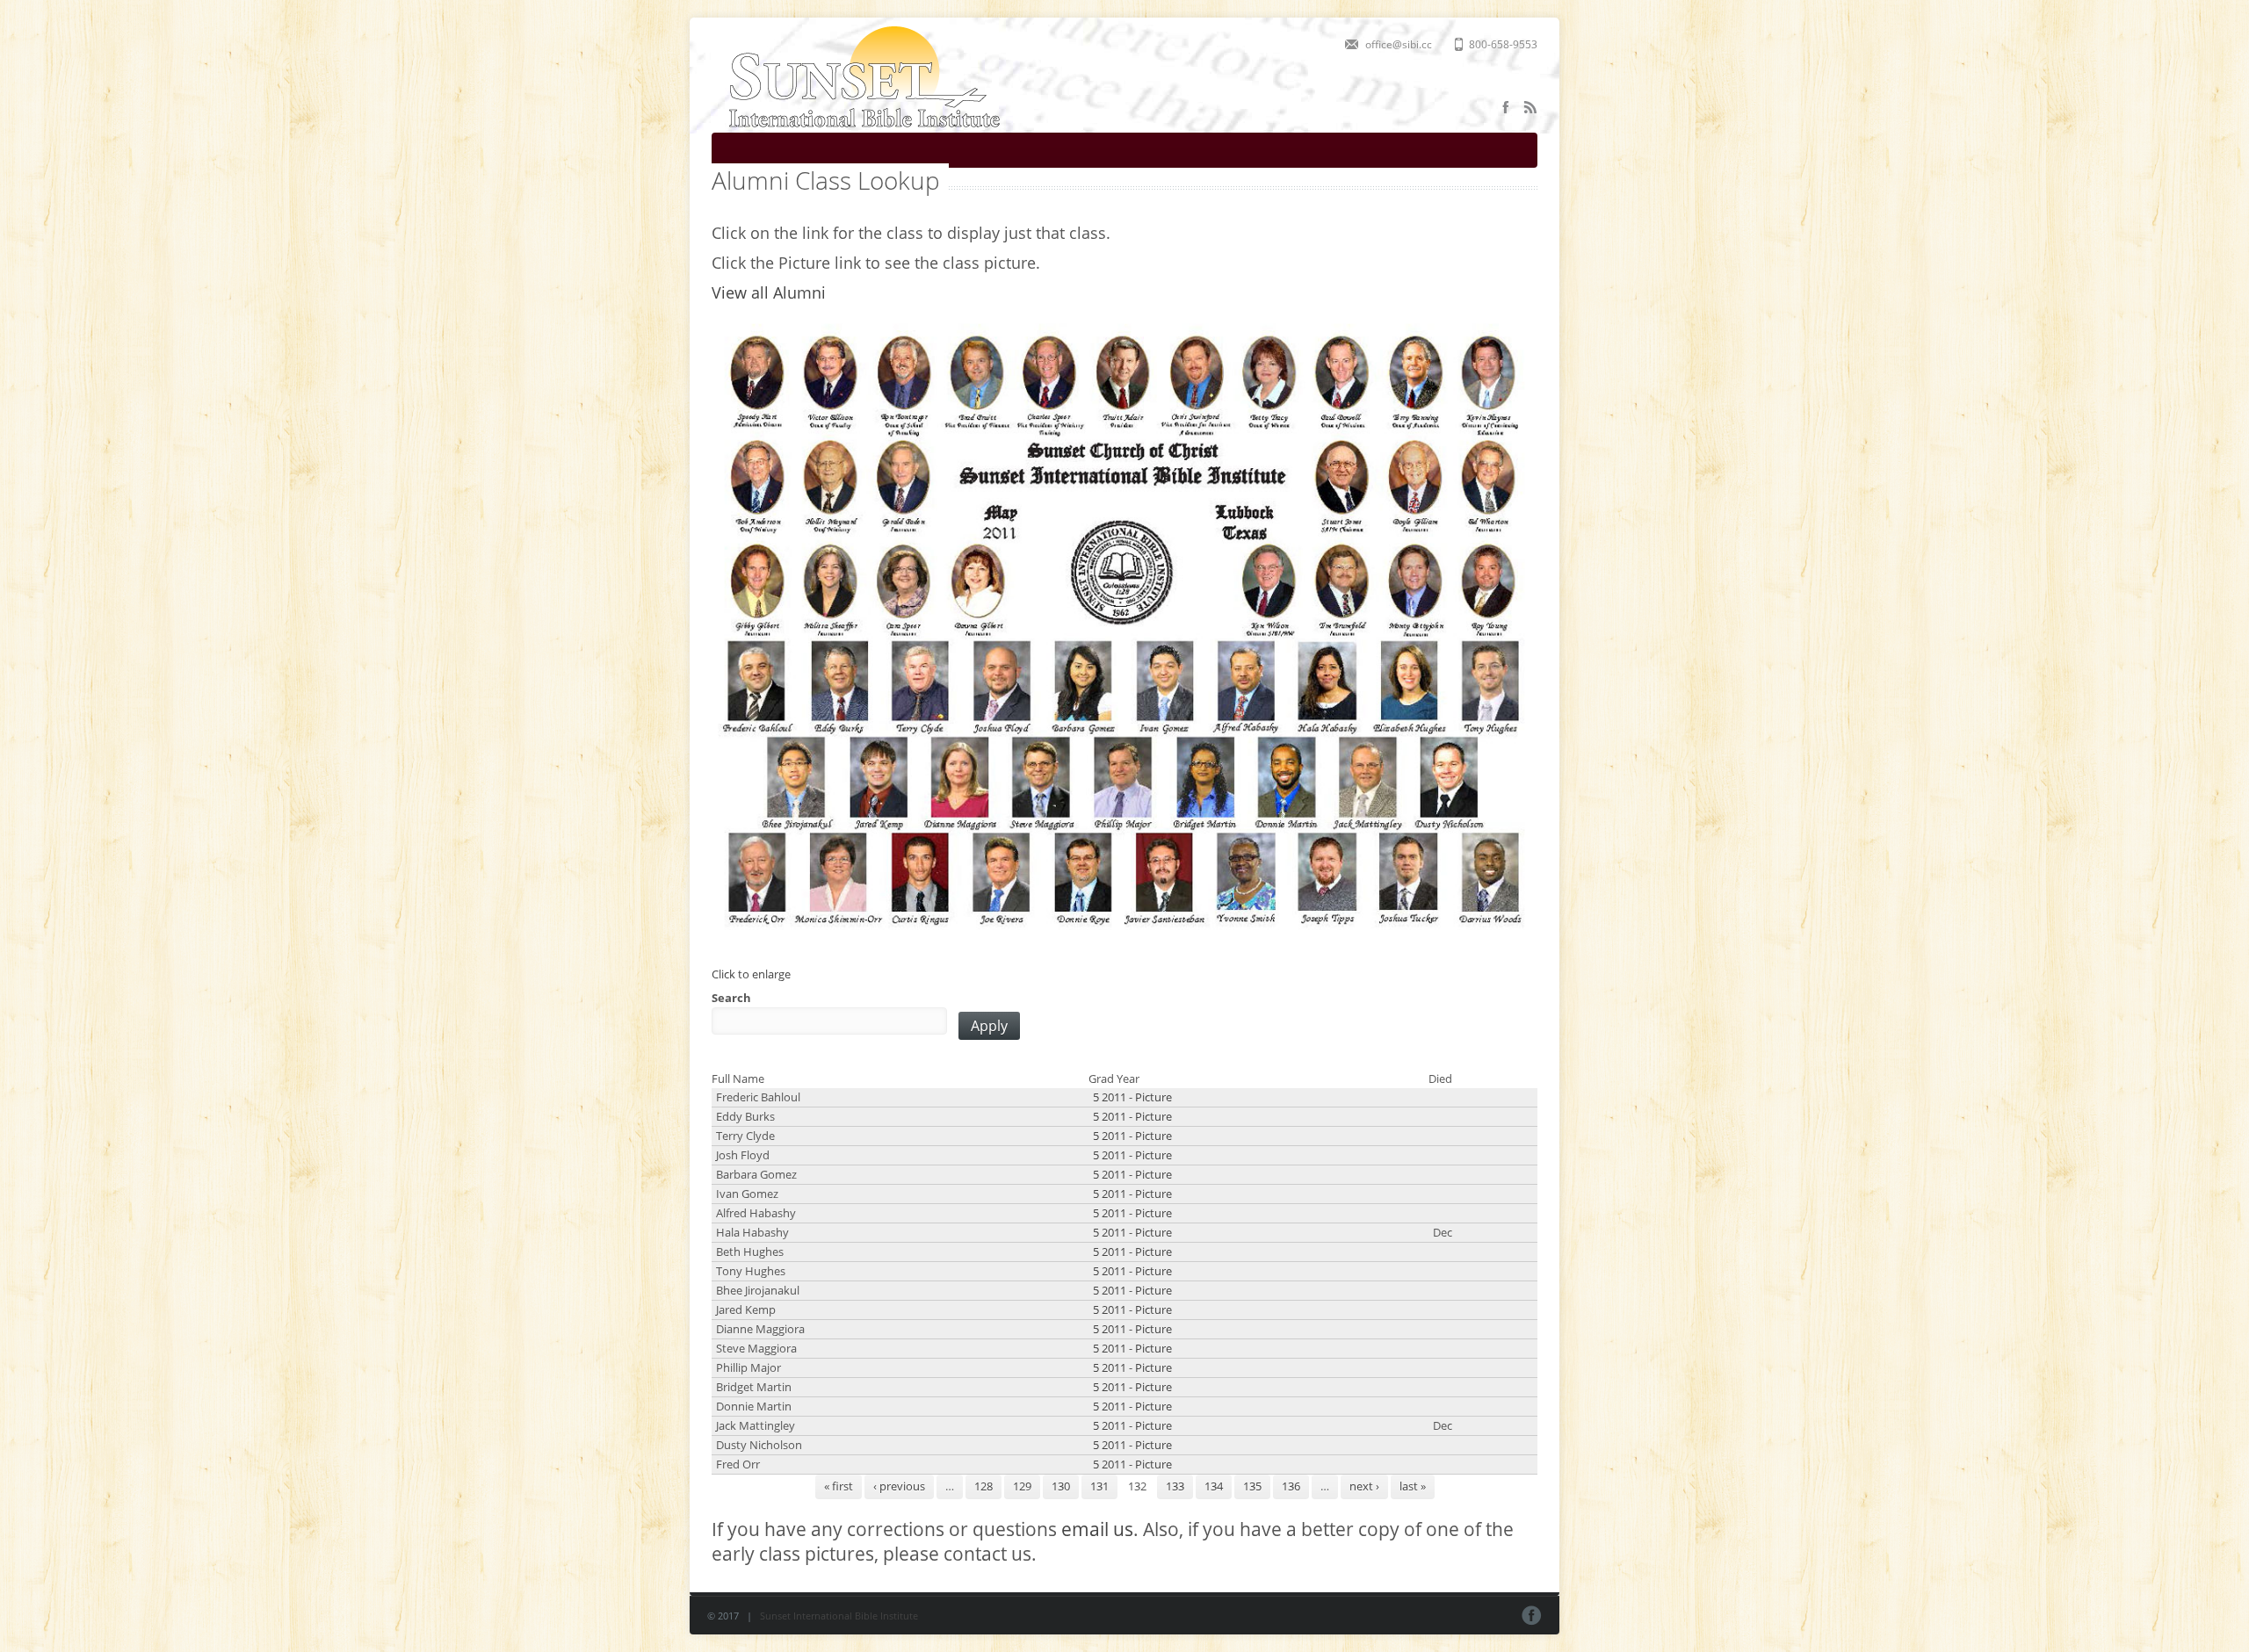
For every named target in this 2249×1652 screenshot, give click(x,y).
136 (1291, 1486)
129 (1022, 1486)
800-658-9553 (1503, 44)
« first (839, 1486)
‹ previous (899, 1486)
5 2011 (1110, 1097)
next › (1364, 1486)
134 (1214, 1486)
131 (1099, 1486)
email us (1097, 1529)
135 (1252, 1486)
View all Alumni (769, 292)
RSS (1530, 107)
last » (1413, 1486)
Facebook (1506, 107)
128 (983, 1486)
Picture (1153, 1097)
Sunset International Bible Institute (839, 1616)
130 (1061, 1486)
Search (731, 998)
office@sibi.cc (1399, 44)
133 (1175, 1486)
